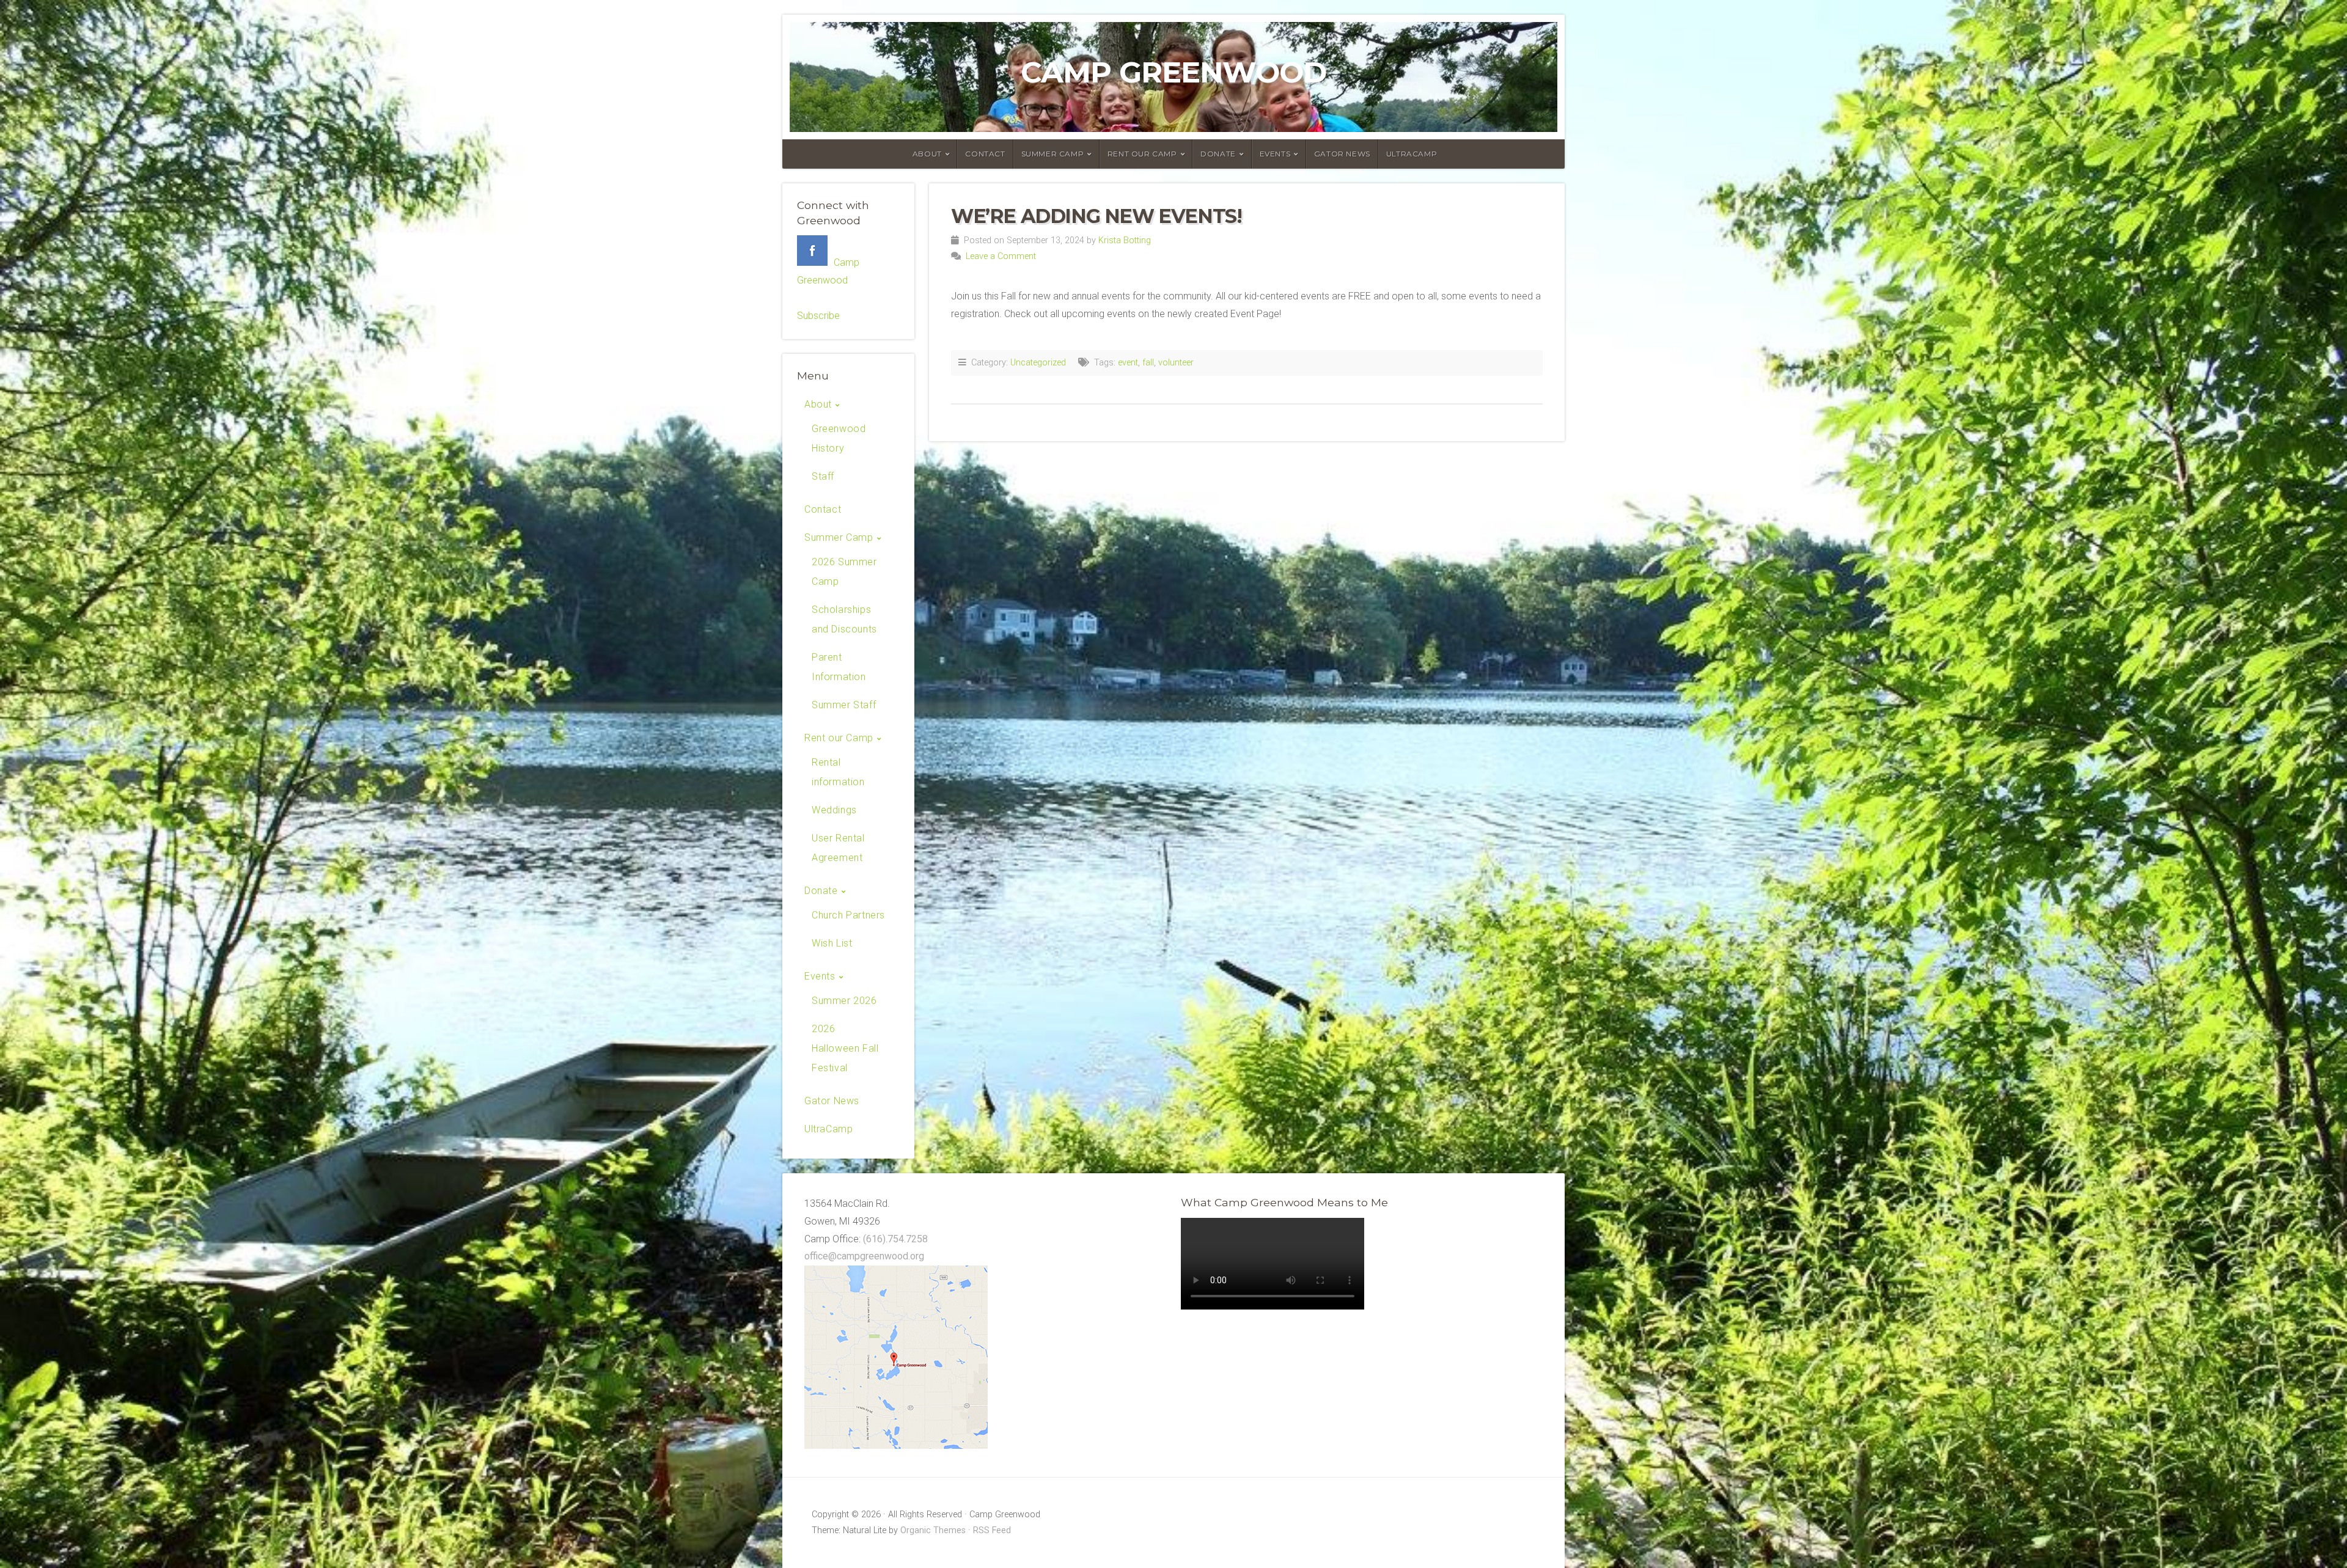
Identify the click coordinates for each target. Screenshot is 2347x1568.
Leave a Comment (1001, 256)
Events (1275, 154)
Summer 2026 (844, 1001)
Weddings (834, 810)
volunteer (1176, 363)
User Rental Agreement (838, 848)
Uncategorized (1038, 363)
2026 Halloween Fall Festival (845, 1048)
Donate (1218, 154)
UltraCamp (1412, 154)
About (927, 154)
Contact (985, 154)
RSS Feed (992, 1530)
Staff (823, 476)
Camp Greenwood (1173, 72)
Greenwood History (839, 438)
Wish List (832, 943)
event (1128, 363)
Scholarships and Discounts (844, 619)
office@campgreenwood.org (864, 1256)
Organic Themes (933, 1530)
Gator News (1342, 154)
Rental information (838, 772)
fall (1148, 363)
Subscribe (818, 316)
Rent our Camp (1142, 154)
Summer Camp (1053, 154)
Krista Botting (1125, 240)
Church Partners (848, 915)
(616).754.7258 (895, 1239)
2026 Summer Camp (844, 572)
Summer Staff (844, 705)
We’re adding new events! (1096, 216)
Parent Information (839, 667)
